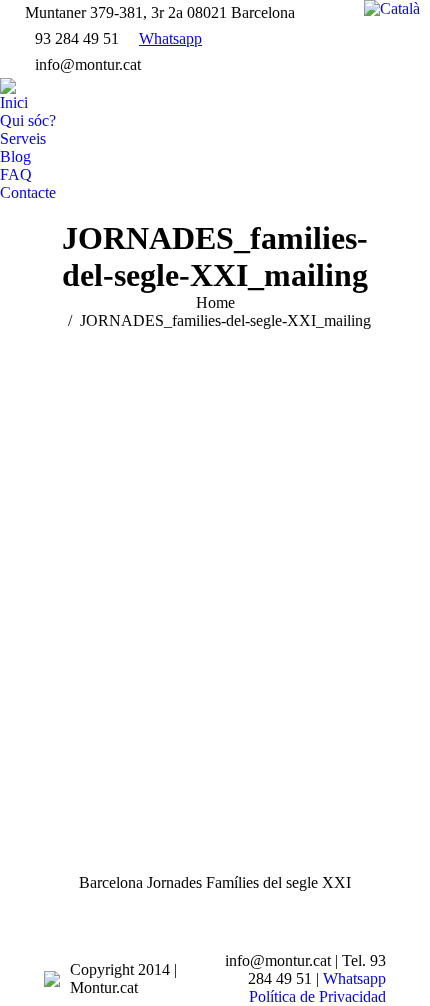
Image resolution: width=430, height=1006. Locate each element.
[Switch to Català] (392, 8)
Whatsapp (170, 38)
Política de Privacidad (317, 996)
